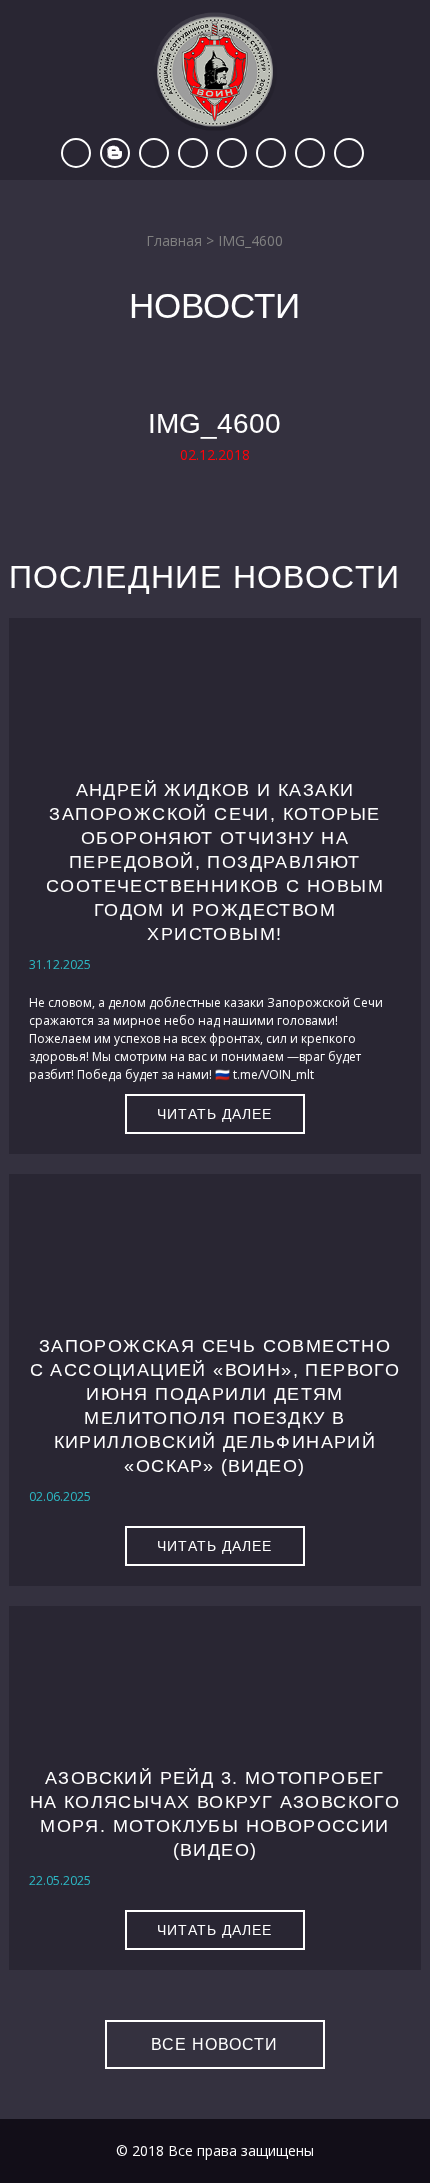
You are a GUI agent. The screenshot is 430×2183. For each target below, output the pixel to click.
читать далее (214, 1114)
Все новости (214, 2044)
